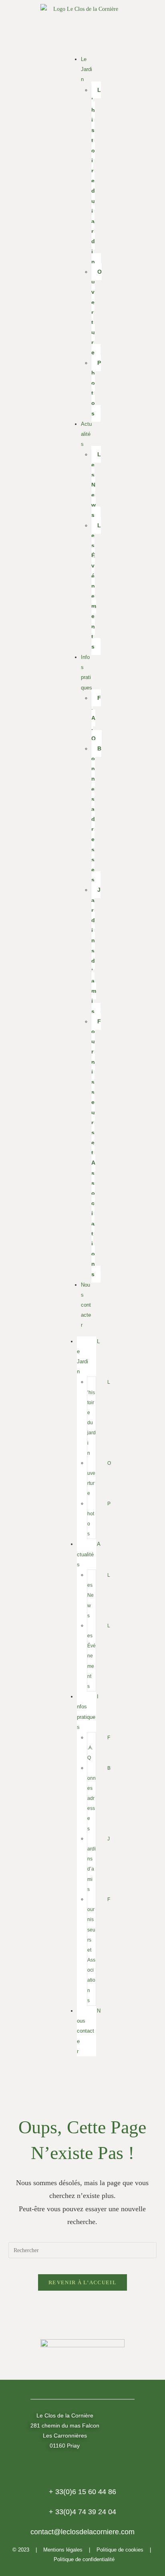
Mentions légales (63, 2550)
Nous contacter (86, 1305)
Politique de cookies (120, 2550)
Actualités (86, 434)
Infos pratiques (87, 672)
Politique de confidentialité (84, 2559)
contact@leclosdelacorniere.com (82, 2532)
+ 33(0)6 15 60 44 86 (82, 2492)
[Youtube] (105, 2080)
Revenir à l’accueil (82, 2282)
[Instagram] (82, 2080)
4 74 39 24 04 (82, 2512)
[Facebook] (60, 2080)
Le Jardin (87, 69)
